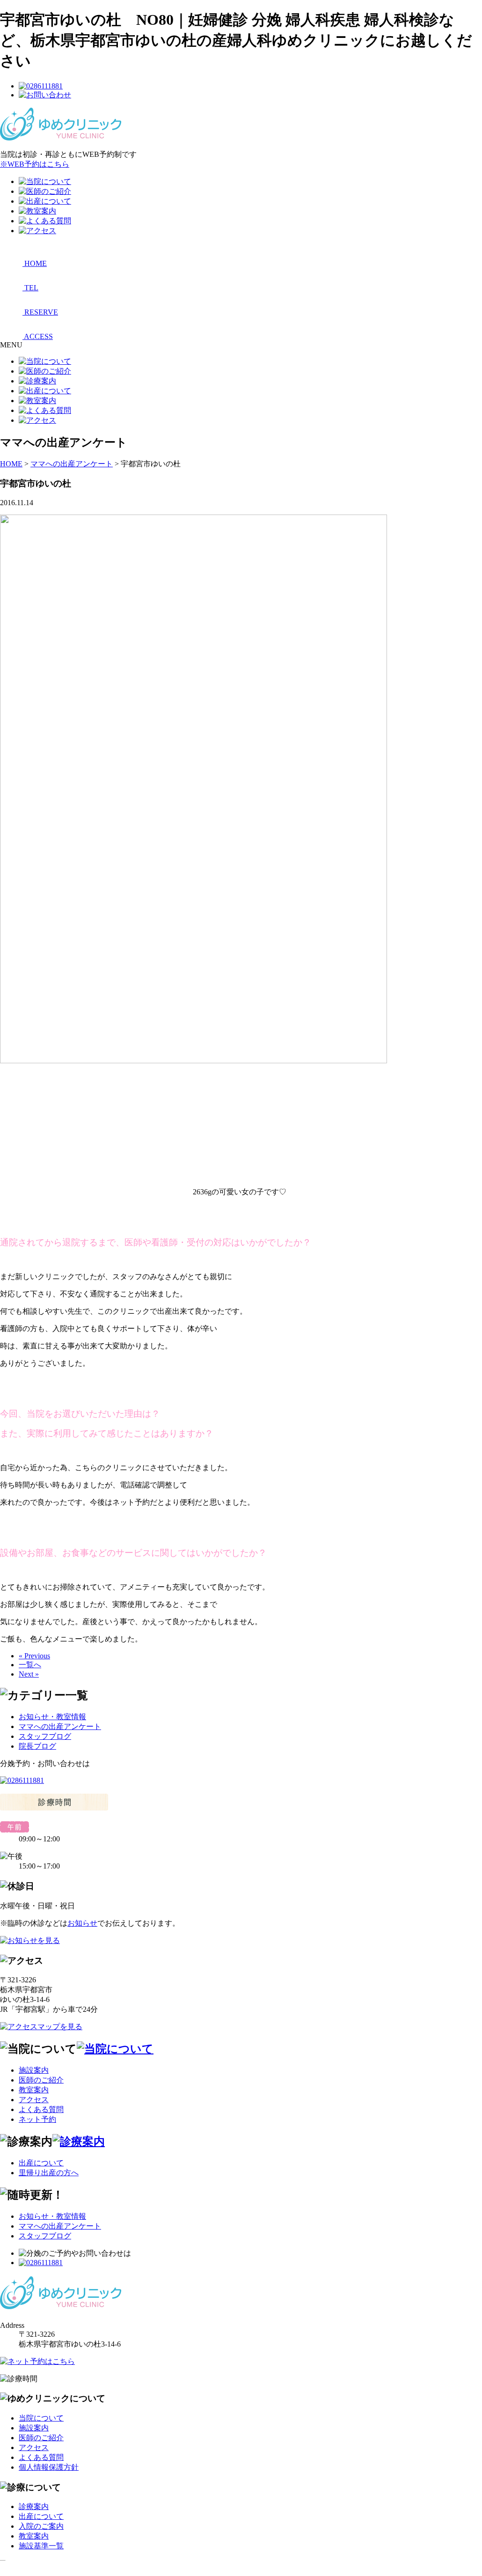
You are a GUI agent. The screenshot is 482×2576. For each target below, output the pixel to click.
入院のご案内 (41, 2526)
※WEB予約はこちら (35, 164)
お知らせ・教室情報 (52, 1717)
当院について (41, 2418)
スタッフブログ (45, 1736)
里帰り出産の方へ (49, 2173)
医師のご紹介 (41, 2080)
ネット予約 (37, 2119)
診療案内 (34, 2506)
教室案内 (34, 2090)
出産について (41, 2163)
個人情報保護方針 (49, 2467)
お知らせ (82, 1923)
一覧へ (30, 1665)
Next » (29, 1674)
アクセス (34, 2100)
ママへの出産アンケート (60, 1726)
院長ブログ (37, 1746)
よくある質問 (41, 2109)
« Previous (34, 1656)
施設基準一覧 (41, 2546)
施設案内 (34, 2070)
